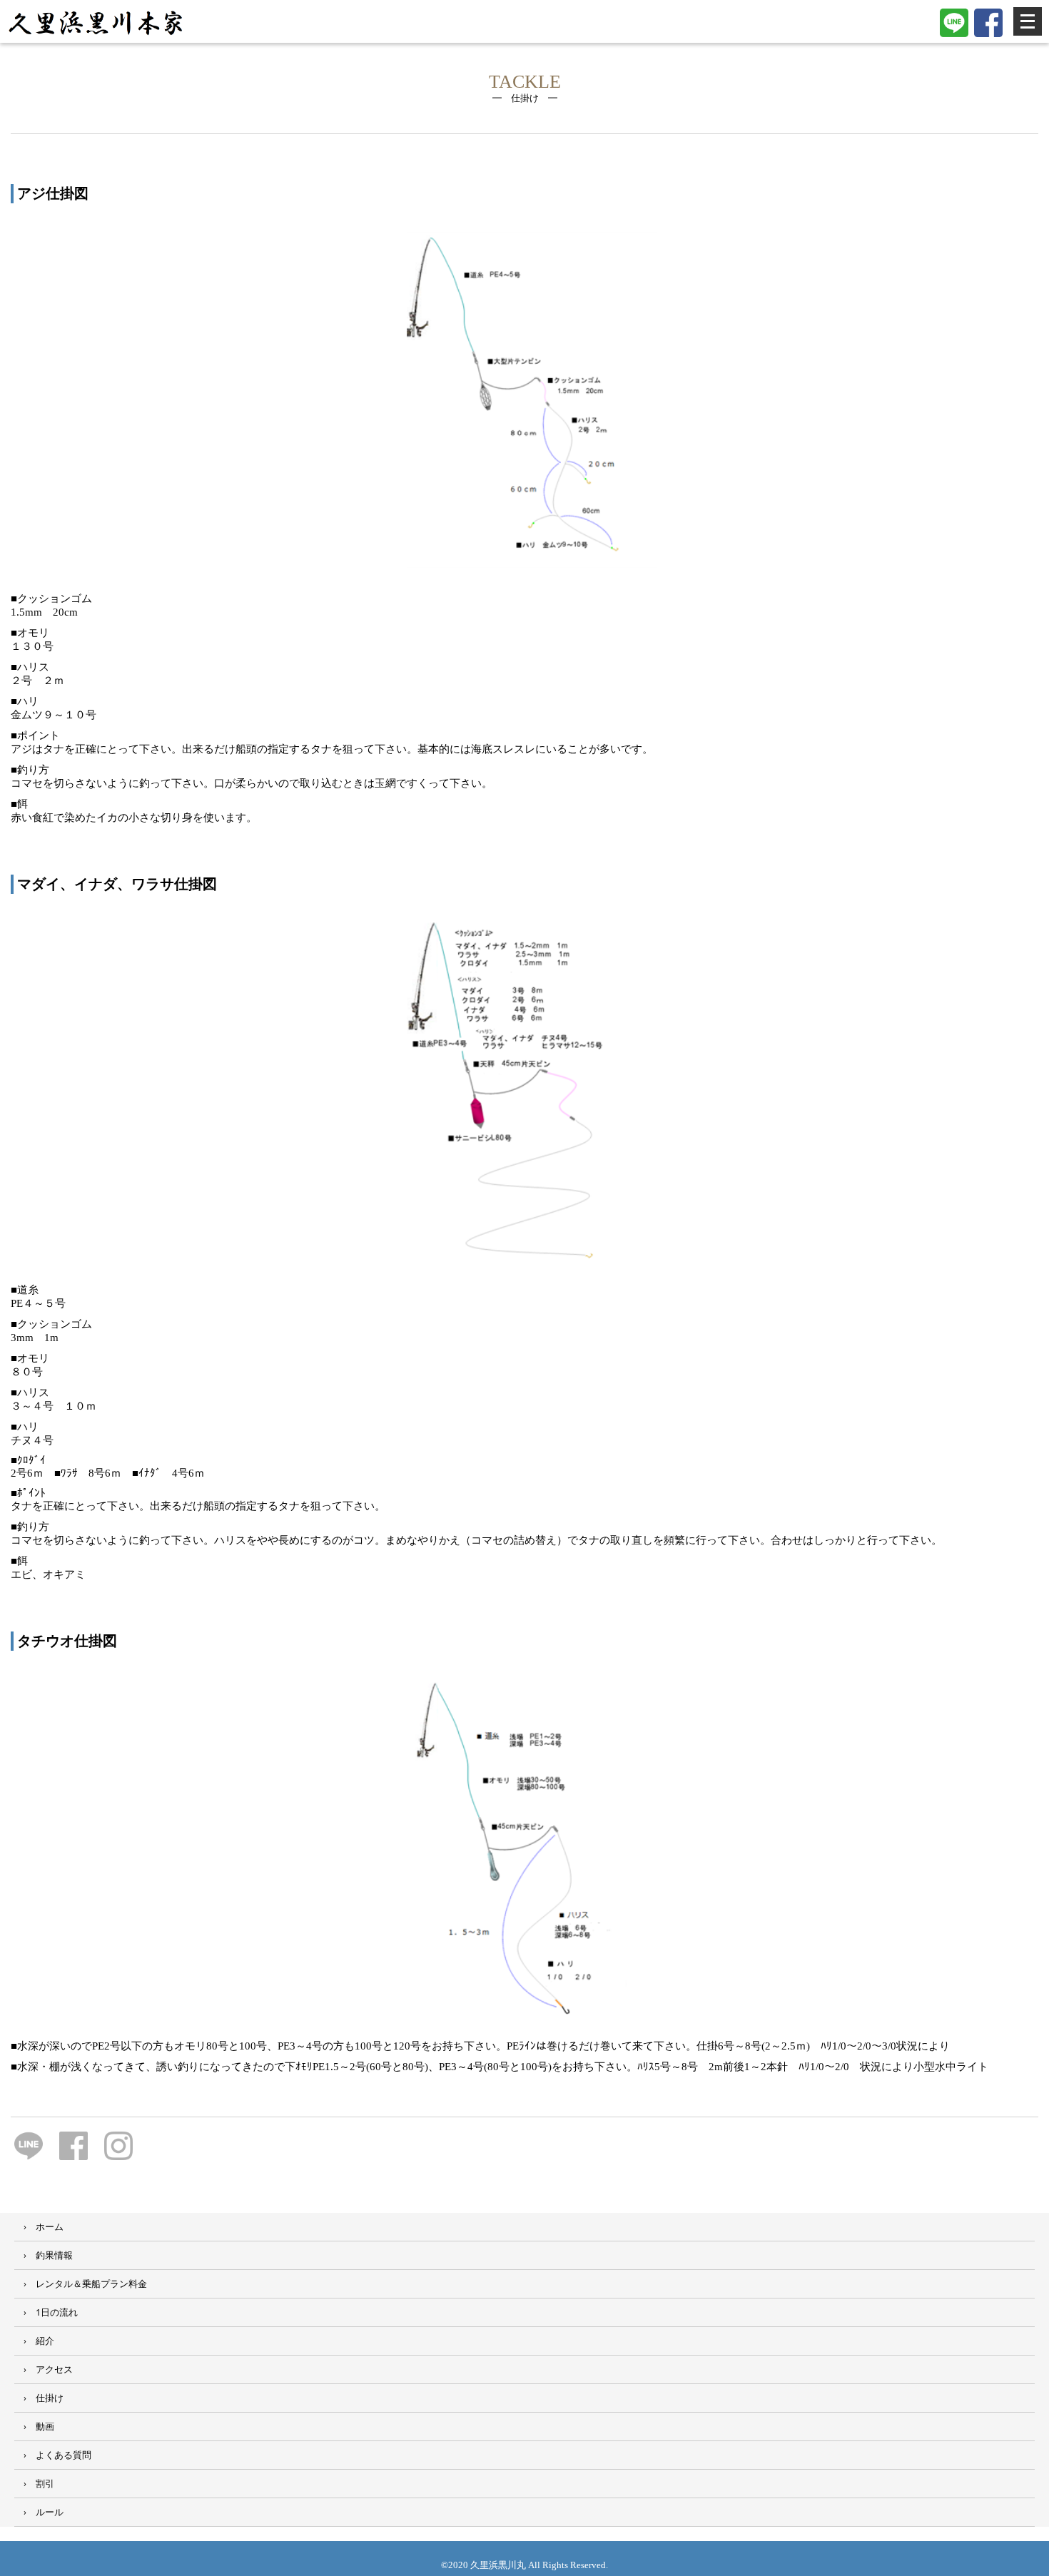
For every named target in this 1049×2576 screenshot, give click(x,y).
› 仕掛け (39, 2398)
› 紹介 (34, 2341)
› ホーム (39, 2226)
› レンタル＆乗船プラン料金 (81, 2284)
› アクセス (44, 2369)
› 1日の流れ (46, 2312)
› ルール (39, 2512)
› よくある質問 (53, 2455)
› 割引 (34, 2483)
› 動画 (34, 2426)
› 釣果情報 (44, 2255)
